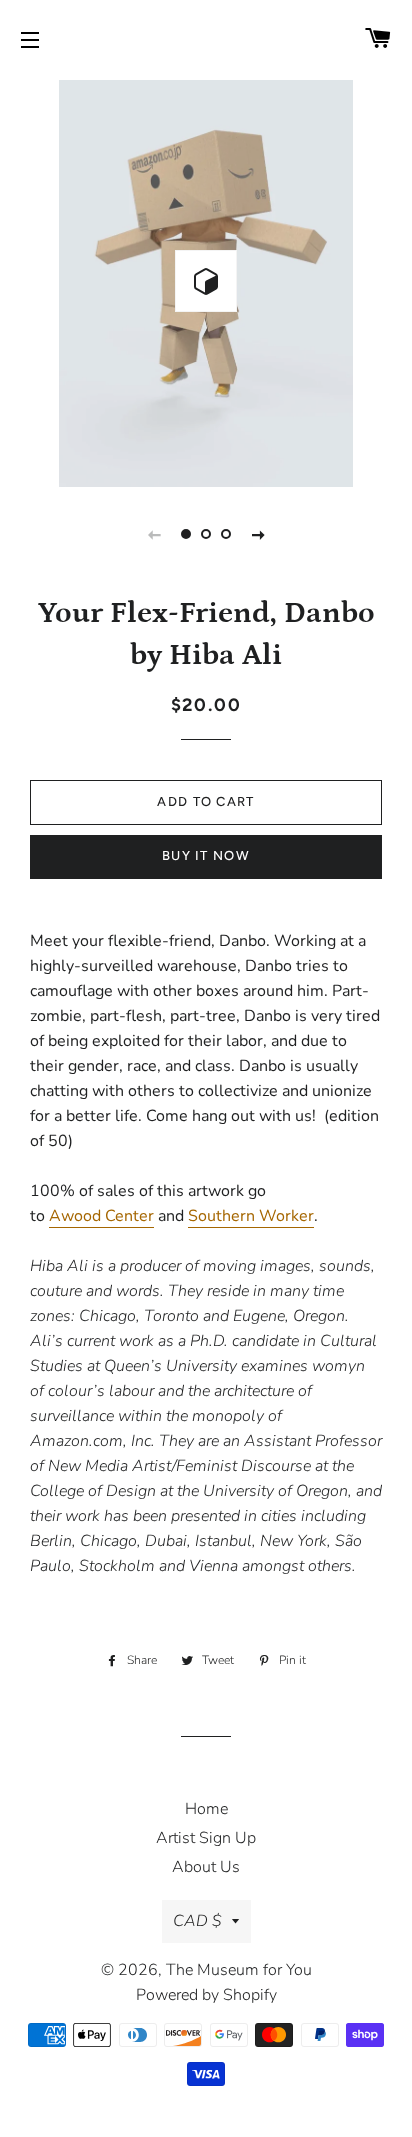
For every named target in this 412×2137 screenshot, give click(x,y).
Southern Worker (251, 1216)
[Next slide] (258, 534)
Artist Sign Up (206, 1838)
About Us (206, 1867)
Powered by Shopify (206, 1995)
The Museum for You (239, 1970)
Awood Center (101, 1216)
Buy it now (206, 855)
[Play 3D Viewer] (206, 281)
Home (206, 1809)
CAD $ (197, 1921)
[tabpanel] (206, 281)
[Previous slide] (154, 534)
